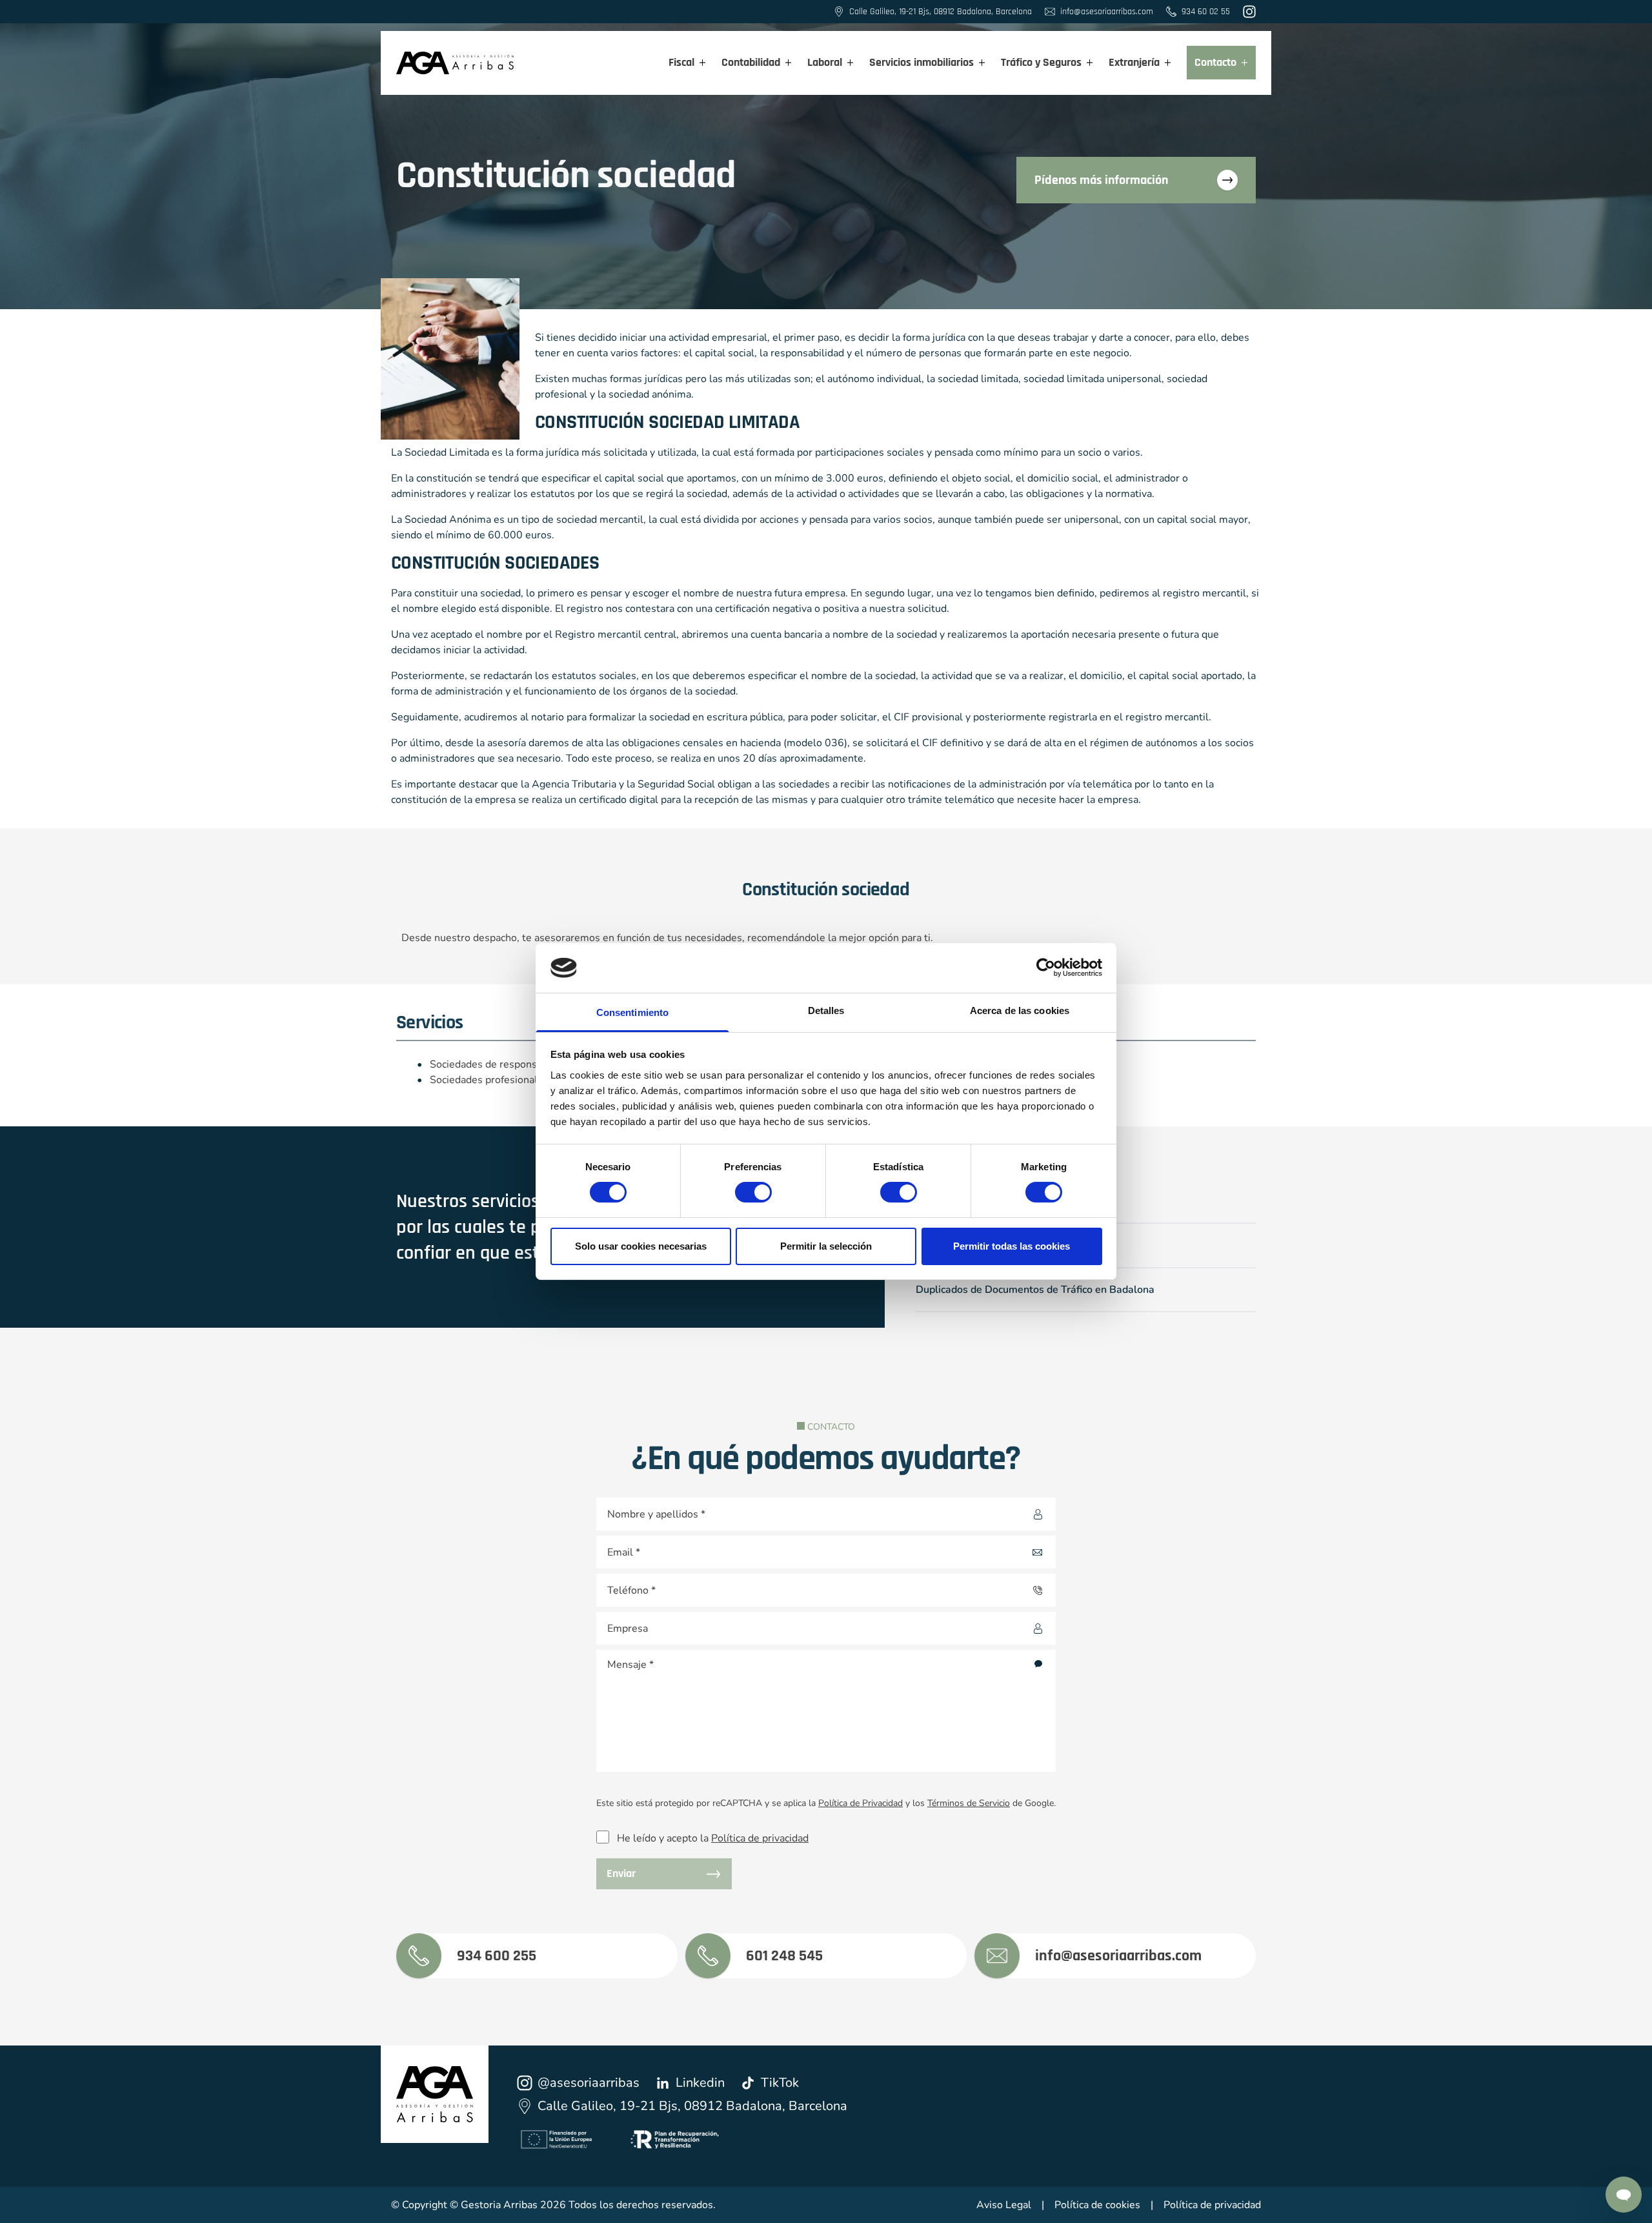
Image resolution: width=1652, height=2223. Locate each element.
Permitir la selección (826, 1246)
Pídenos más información (1101, 180)
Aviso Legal (1004, 2205)
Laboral (825, 62)
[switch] (741, 1188)
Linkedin (700, 2083)
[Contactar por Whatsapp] (1624, 2195)
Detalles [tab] (826, 1010)
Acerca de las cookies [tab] (1020, 1010)
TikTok (780, 2083)
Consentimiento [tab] (632, 1012)
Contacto (1215, 62)
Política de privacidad (760, 1838)
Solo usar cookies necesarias (641, 1246)
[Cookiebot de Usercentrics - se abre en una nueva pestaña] (1046, 968)
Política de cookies (1097, 2205)
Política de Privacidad (861, 1803)
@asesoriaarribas (589, 2083)
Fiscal (681, 62)
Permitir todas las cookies (1012, 1246)
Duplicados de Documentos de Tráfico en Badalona (1035, 1290)
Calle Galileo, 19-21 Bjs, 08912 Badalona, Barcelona (692, 2106)
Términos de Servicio (969, 1803)
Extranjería (1134, 62)
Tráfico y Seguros (1041, 62)
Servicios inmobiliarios (922, 62)
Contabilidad (751, 62)
